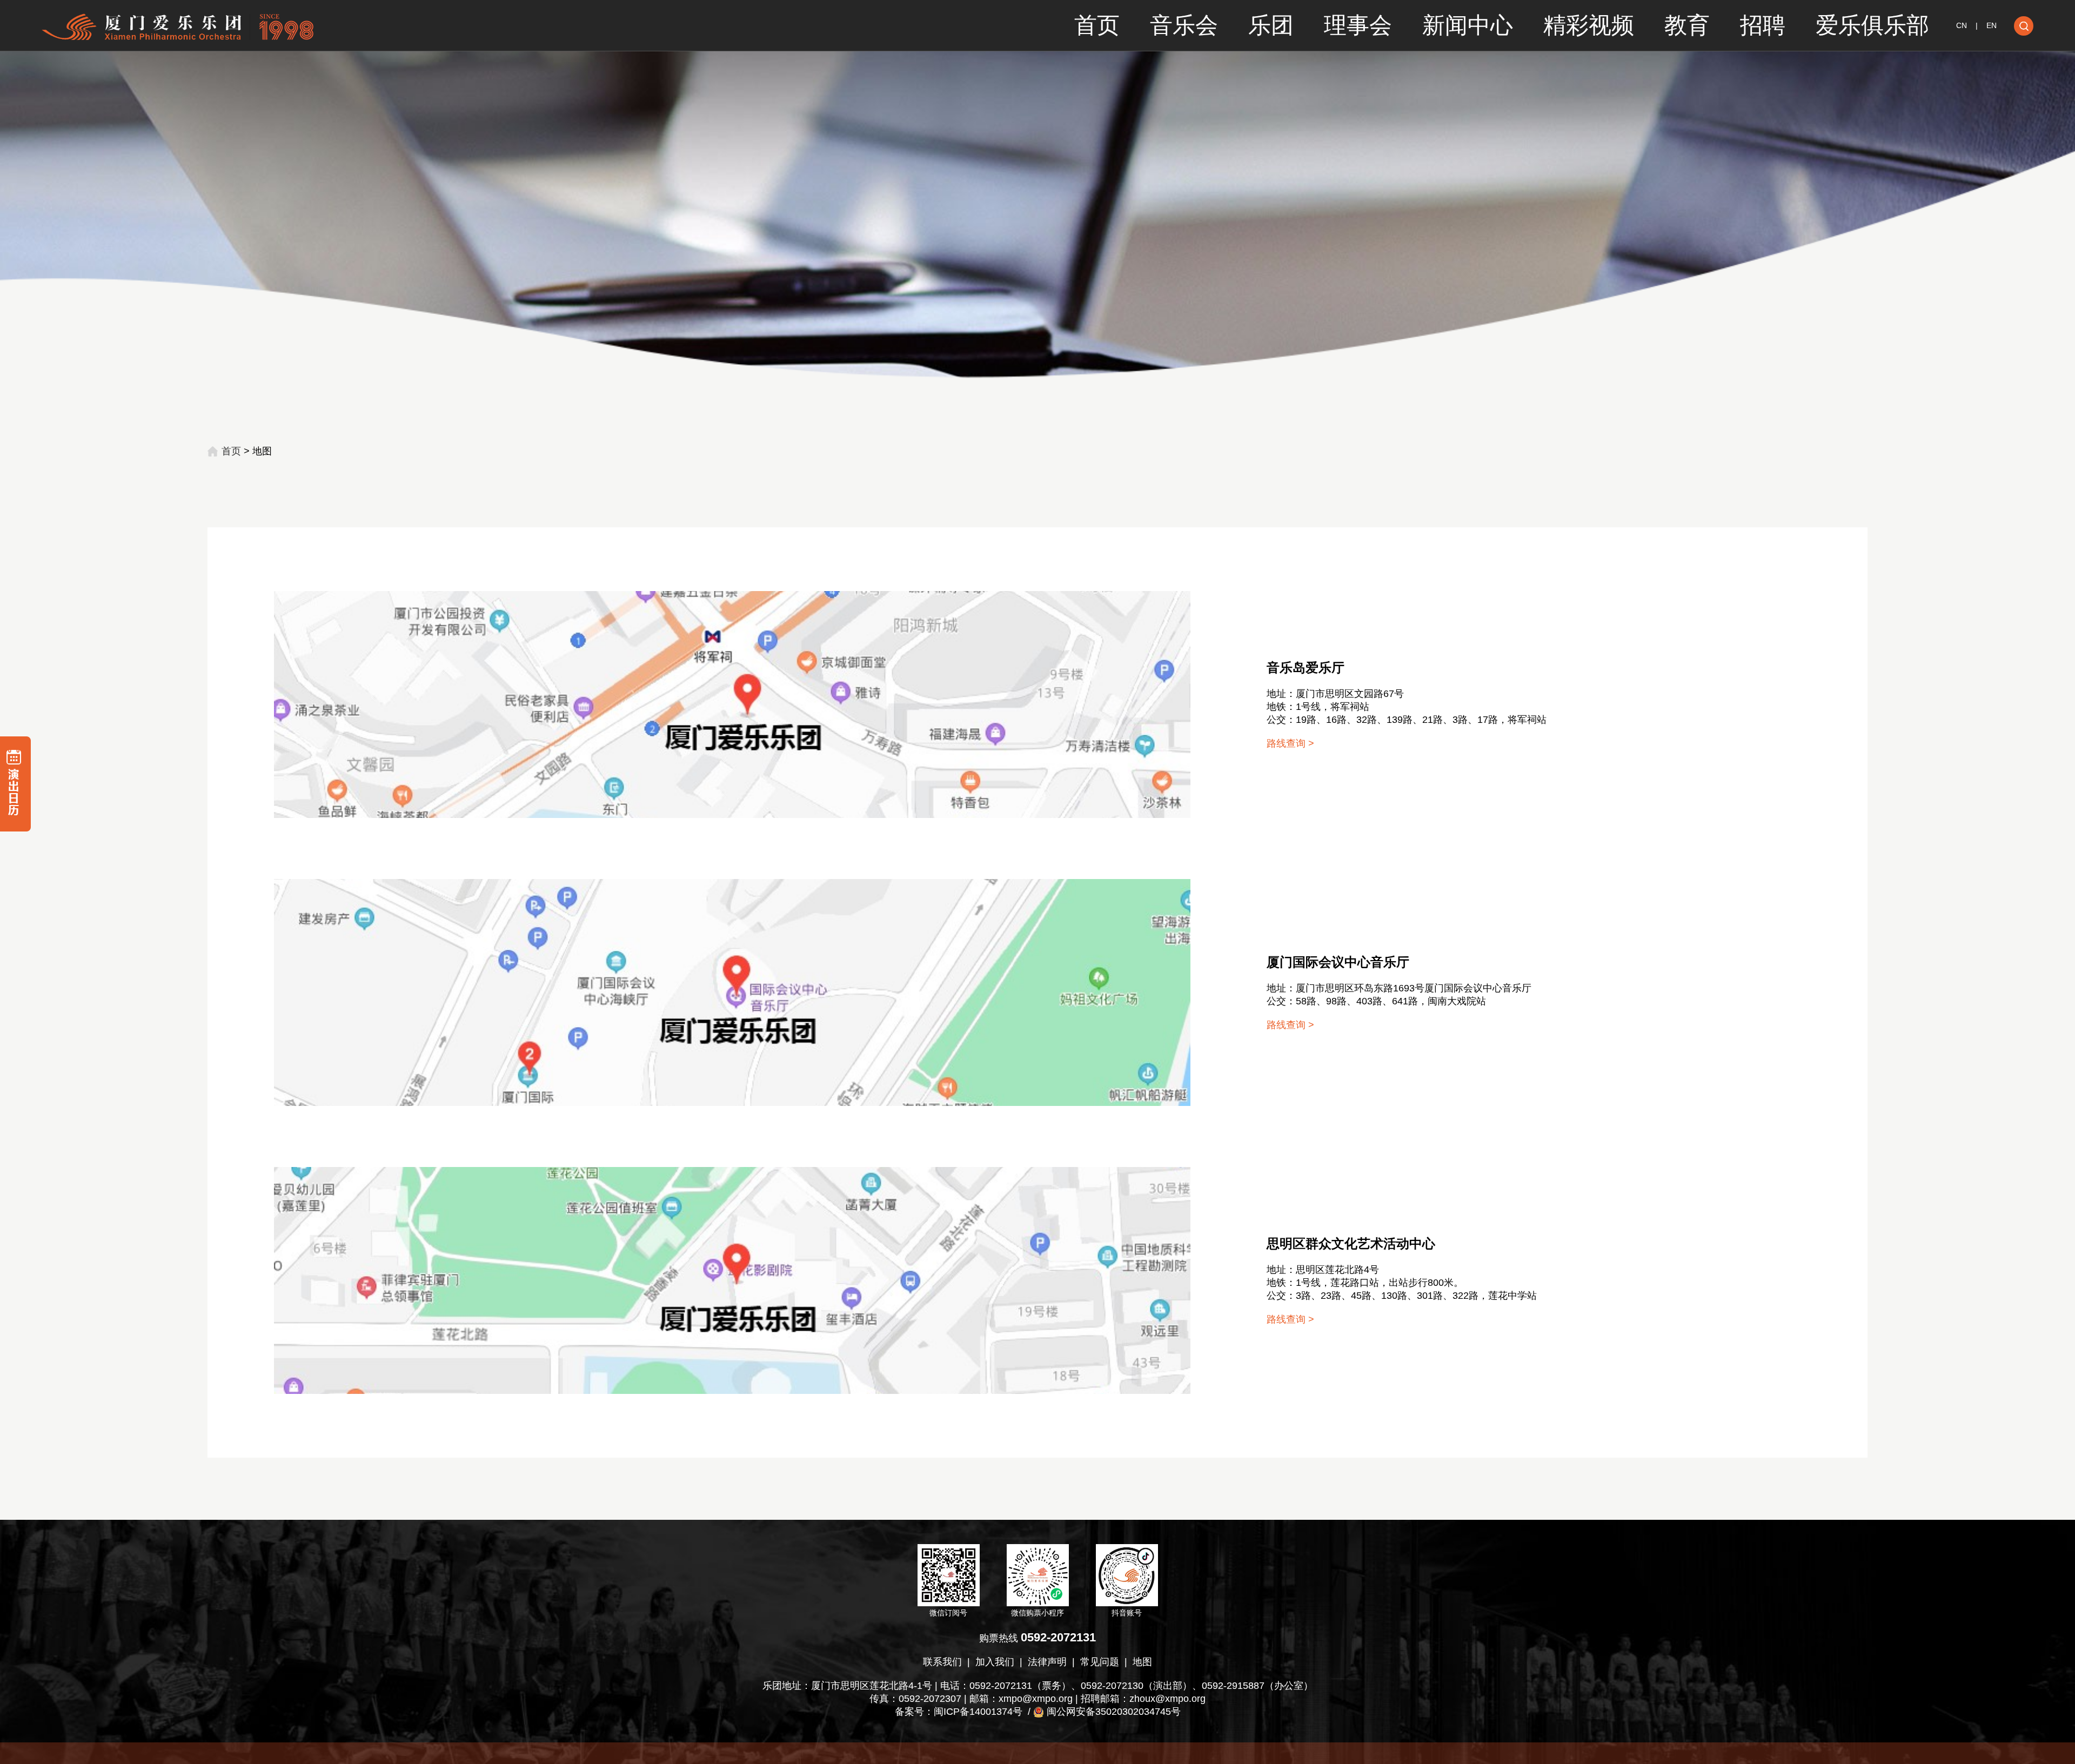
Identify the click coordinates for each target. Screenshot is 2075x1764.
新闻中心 (1468, 25)
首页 (1097, 25)
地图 (1142, 1662)
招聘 (1763, 25)
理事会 (1358, 25)
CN (1962, 25)
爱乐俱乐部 (1872, 25)
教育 (1687, 25)
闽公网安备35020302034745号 (1114, 1712)
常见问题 (1100, 1662)
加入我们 (995, 1662)
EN (1992, 25)
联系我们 (942, 1662)
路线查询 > (1290, 743)
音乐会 (1184, 25)
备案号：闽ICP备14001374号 (959, 1712)
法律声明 (1047, 1662)
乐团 (1271, 25)
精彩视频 (1589, 25)
